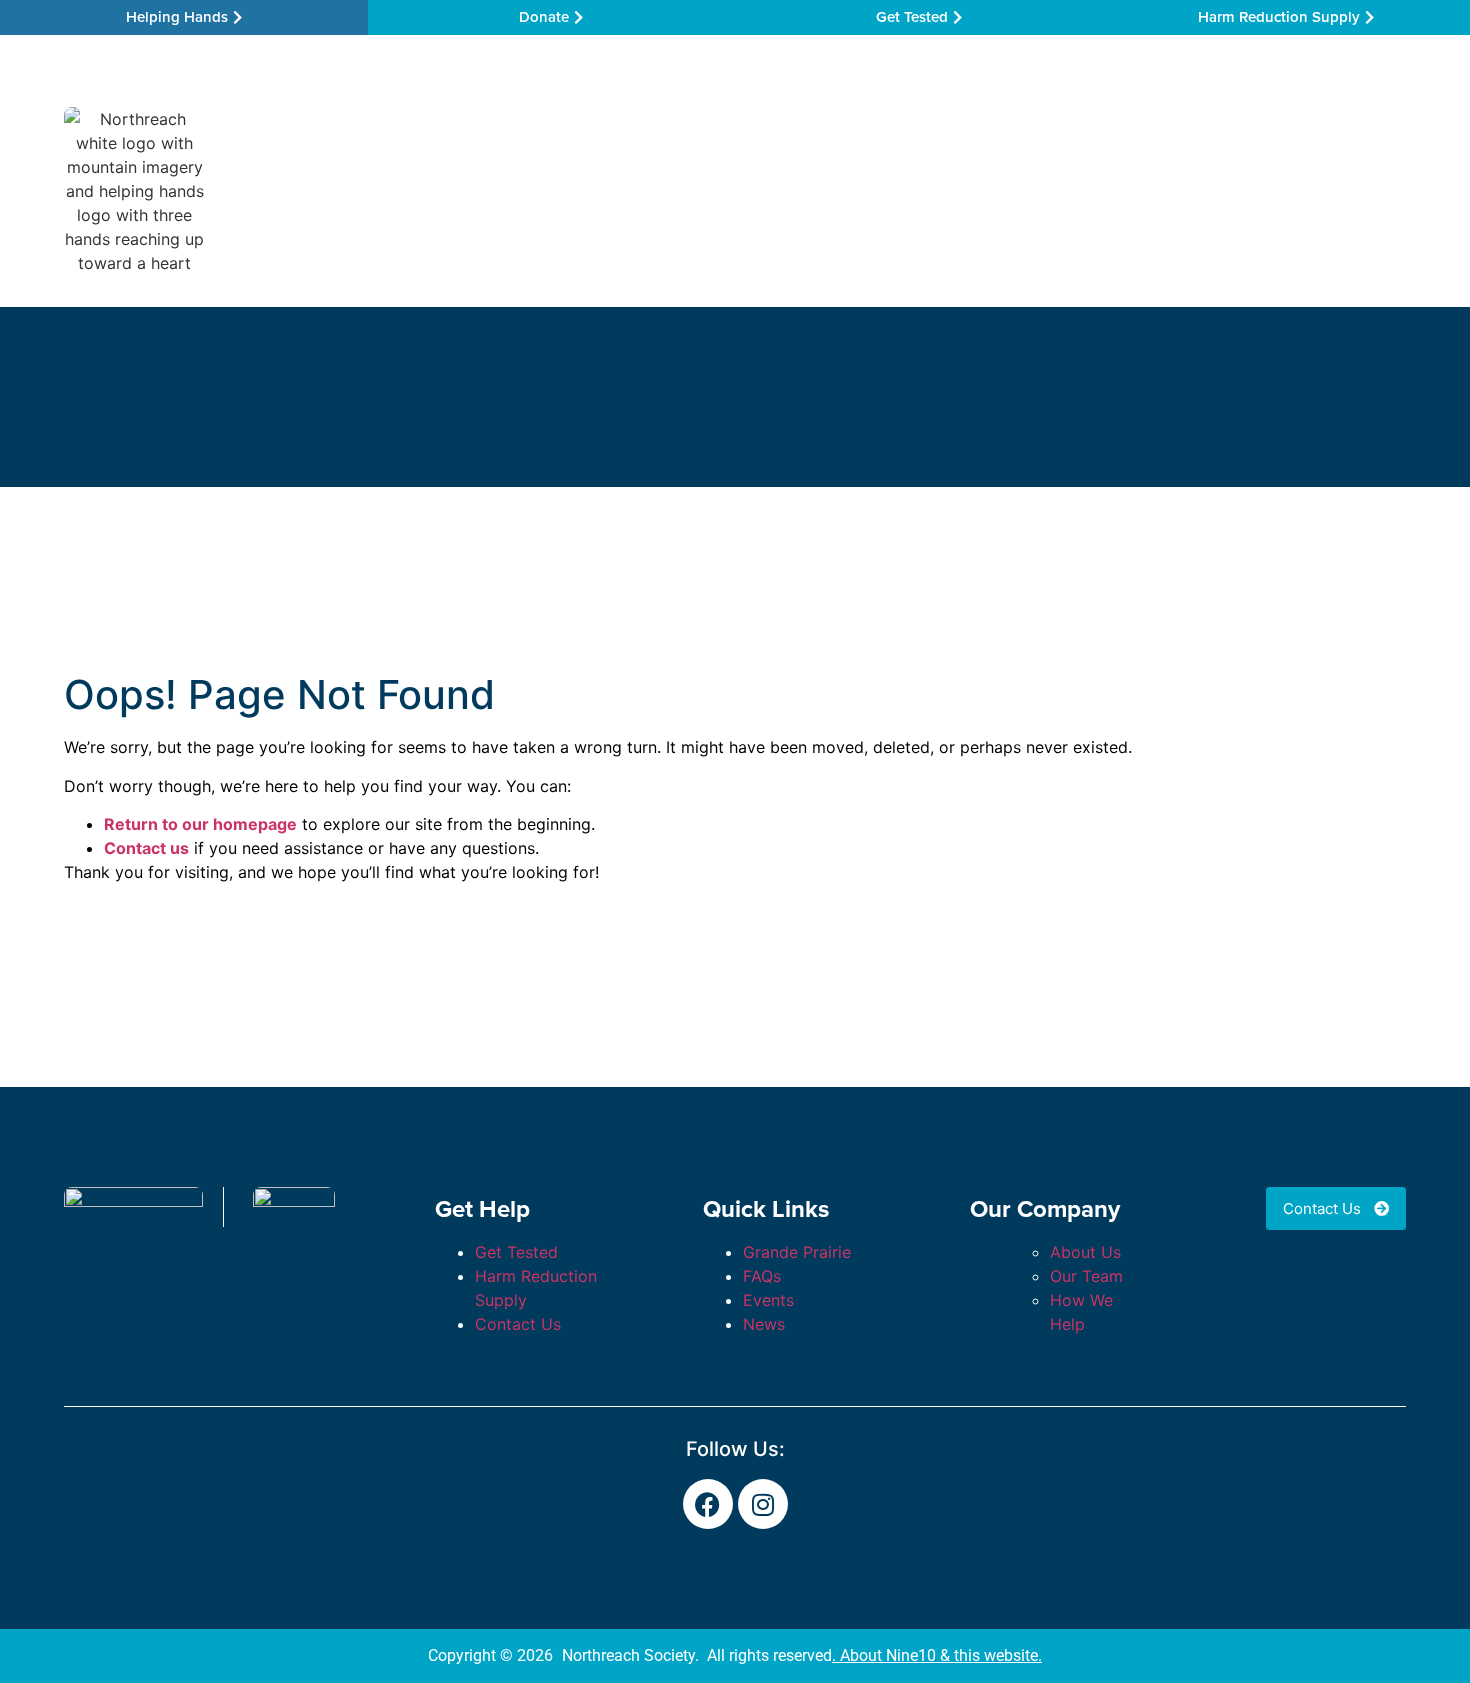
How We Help (550, 190)
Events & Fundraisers (1000, 190)
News (764, 1324)
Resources (697, 190)
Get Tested (516, 1252)
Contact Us (1156, 190)
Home (256, 190)
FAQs (762, 1276)
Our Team (829, 190)
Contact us (146, 848)
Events (768, 1300)
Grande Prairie (797, 1252)
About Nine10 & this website (939, 1655)
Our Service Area (380, 190)
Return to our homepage (200, 824)
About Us (1085, 1252)
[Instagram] (763, 1504)
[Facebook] (708, 1504)
